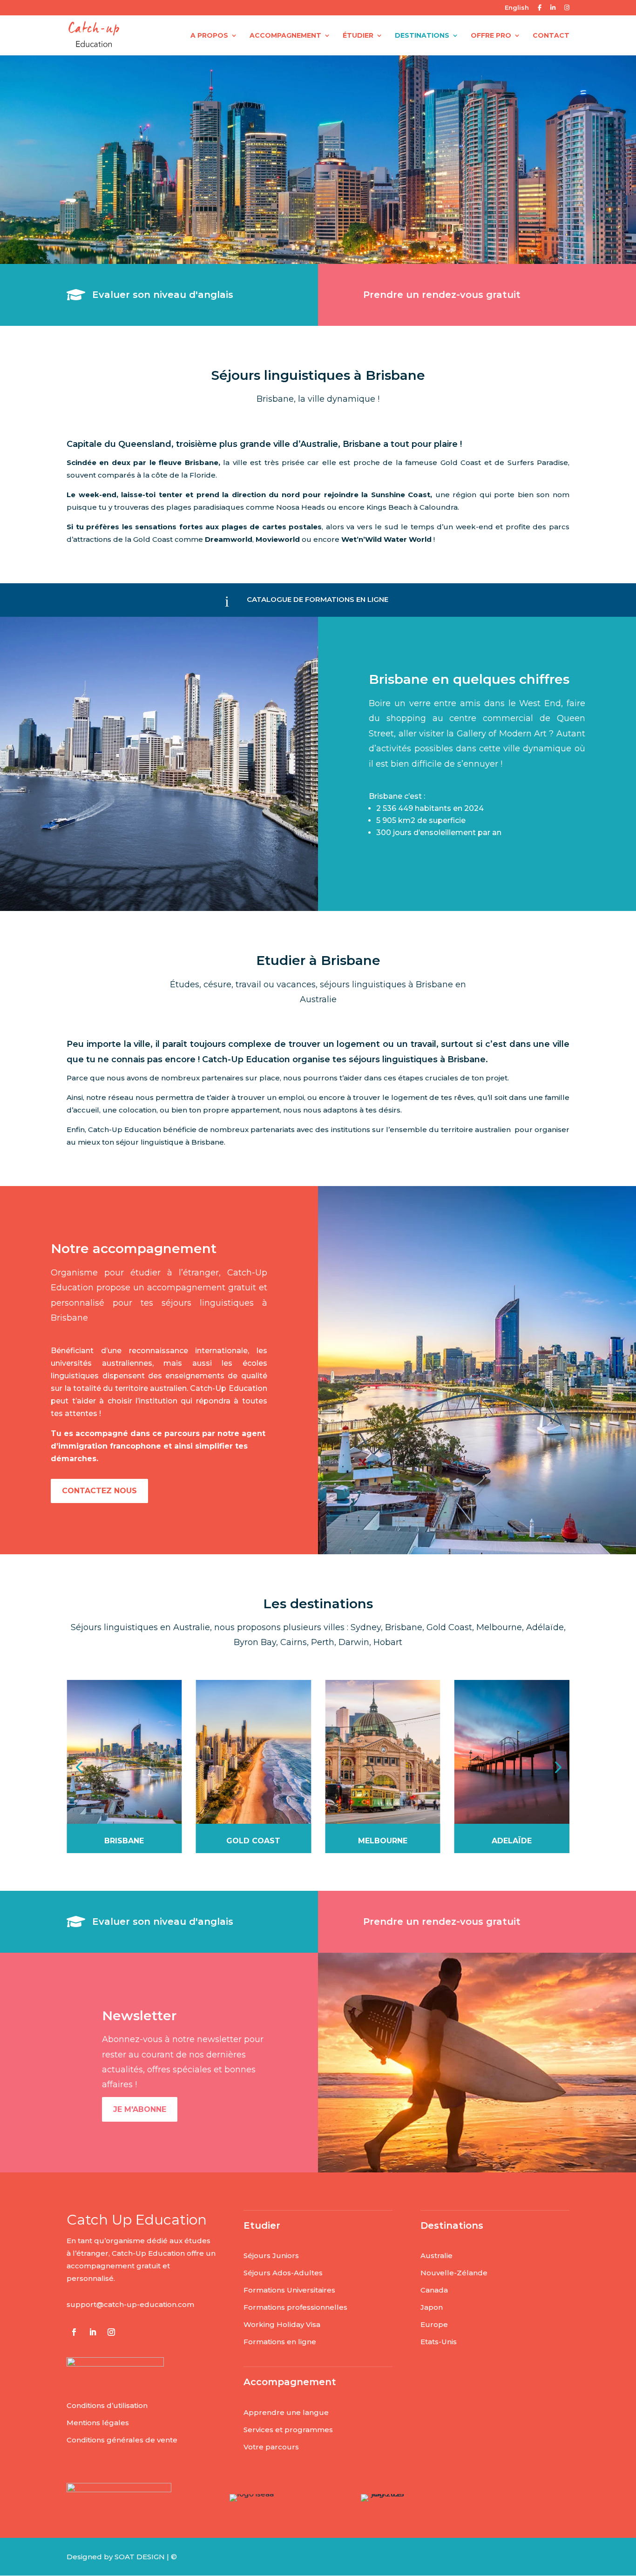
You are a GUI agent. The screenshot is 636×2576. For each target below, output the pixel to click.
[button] (79, 1767)
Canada (434, 2290)
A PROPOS (209, 36)
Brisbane (124, 1841)
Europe (434, 2324)
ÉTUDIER (358, 36)
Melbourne (383, 1841)
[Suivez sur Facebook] (74, 2332)
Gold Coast (253, 1841)
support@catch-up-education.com (130, 2304)
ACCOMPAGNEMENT (285, 36)
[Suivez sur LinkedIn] (93, 2332)
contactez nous (99, 1491)
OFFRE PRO (491, 36)
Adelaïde (512, 1841)
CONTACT (551, 36)
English (517, 8)
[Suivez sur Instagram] (111, 2332)
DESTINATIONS (422, 36)
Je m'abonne (140, 2109)
